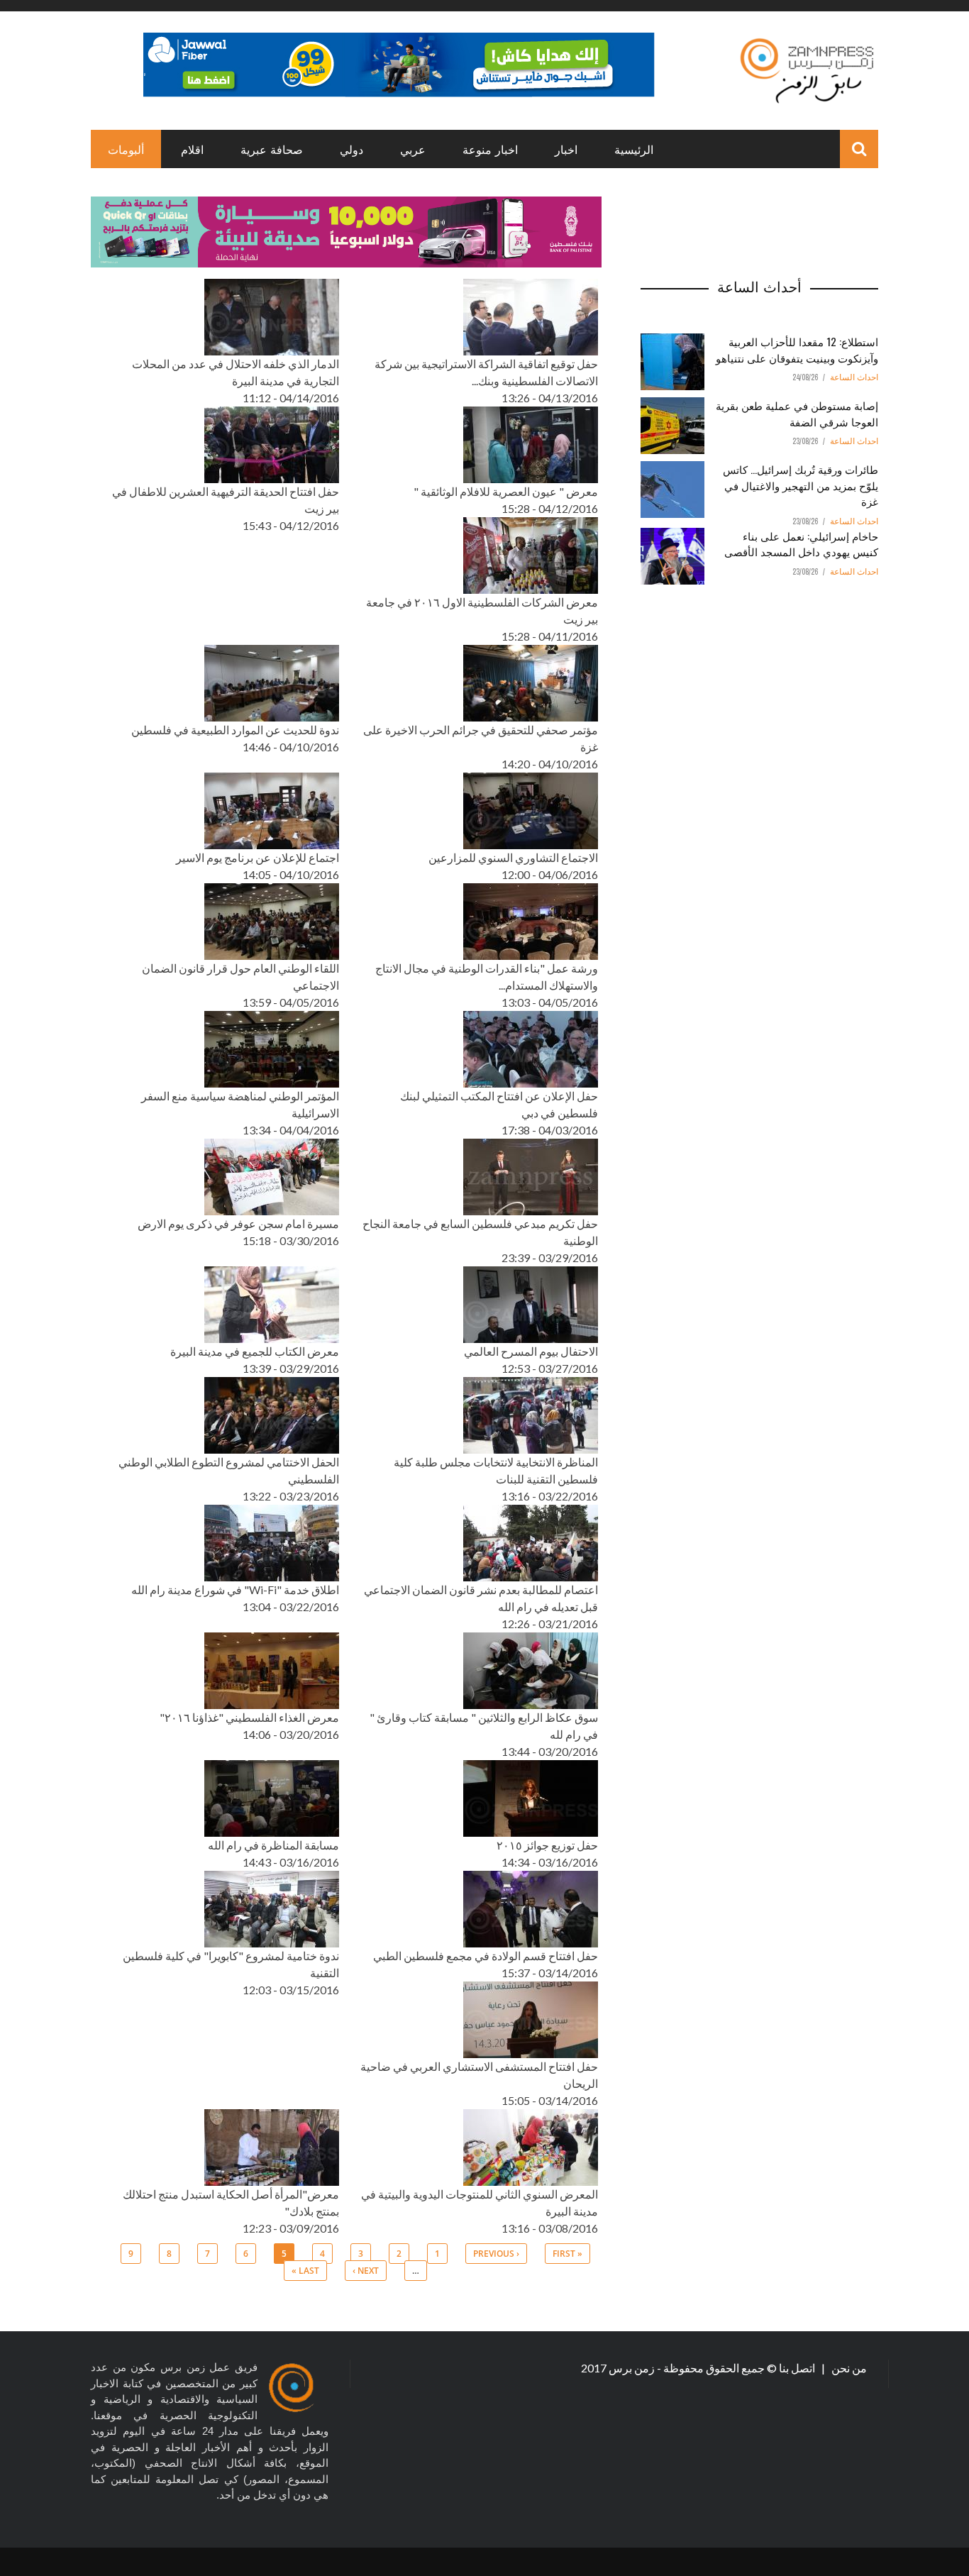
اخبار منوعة (490, 149)
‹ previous (496, 2254)
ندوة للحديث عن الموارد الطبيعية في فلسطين (235, 730)
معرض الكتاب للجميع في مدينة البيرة (255, 1351)
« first (567, 2254)
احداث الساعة (854, 377)
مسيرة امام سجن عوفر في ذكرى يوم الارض (238, 1223)
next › (366, 2271)
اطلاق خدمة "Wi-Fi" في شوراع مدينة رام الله (235, 1590)
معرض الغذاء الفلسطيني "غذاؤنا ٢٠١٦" (249, 1717)
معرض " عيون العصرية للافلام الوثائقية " (506, 491)
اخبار (566, 149)
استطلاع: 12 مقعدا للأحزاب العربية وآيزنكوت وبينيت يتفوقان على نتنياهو (797, 349)
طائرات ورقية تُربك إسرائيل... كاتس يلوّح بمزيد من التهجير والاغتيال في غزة (801, 485)
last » (305, 2271)
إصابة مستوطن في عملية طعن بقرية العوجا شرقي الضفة (797, 413)
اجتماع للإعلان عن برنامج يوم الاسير (258, 857)
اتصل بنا (798, 2368)
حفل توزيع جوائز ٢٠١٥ (547, 1845)
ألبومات (126, 149)
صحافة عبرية (272, 149)
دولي (351, 149)
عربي (413, 149)
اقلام (192, 149)
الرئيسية (634, 149)
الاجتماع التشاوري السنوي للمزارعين (513, 857)
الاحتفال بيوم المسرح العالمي (531, 1351)
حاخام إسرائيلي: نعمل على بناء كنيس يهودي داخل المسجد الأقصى (801, 544)
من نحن (848, 2368)
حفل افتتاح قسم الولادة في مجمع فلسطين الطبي (486, 1956)
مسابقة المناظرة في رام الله (273, 1845)
